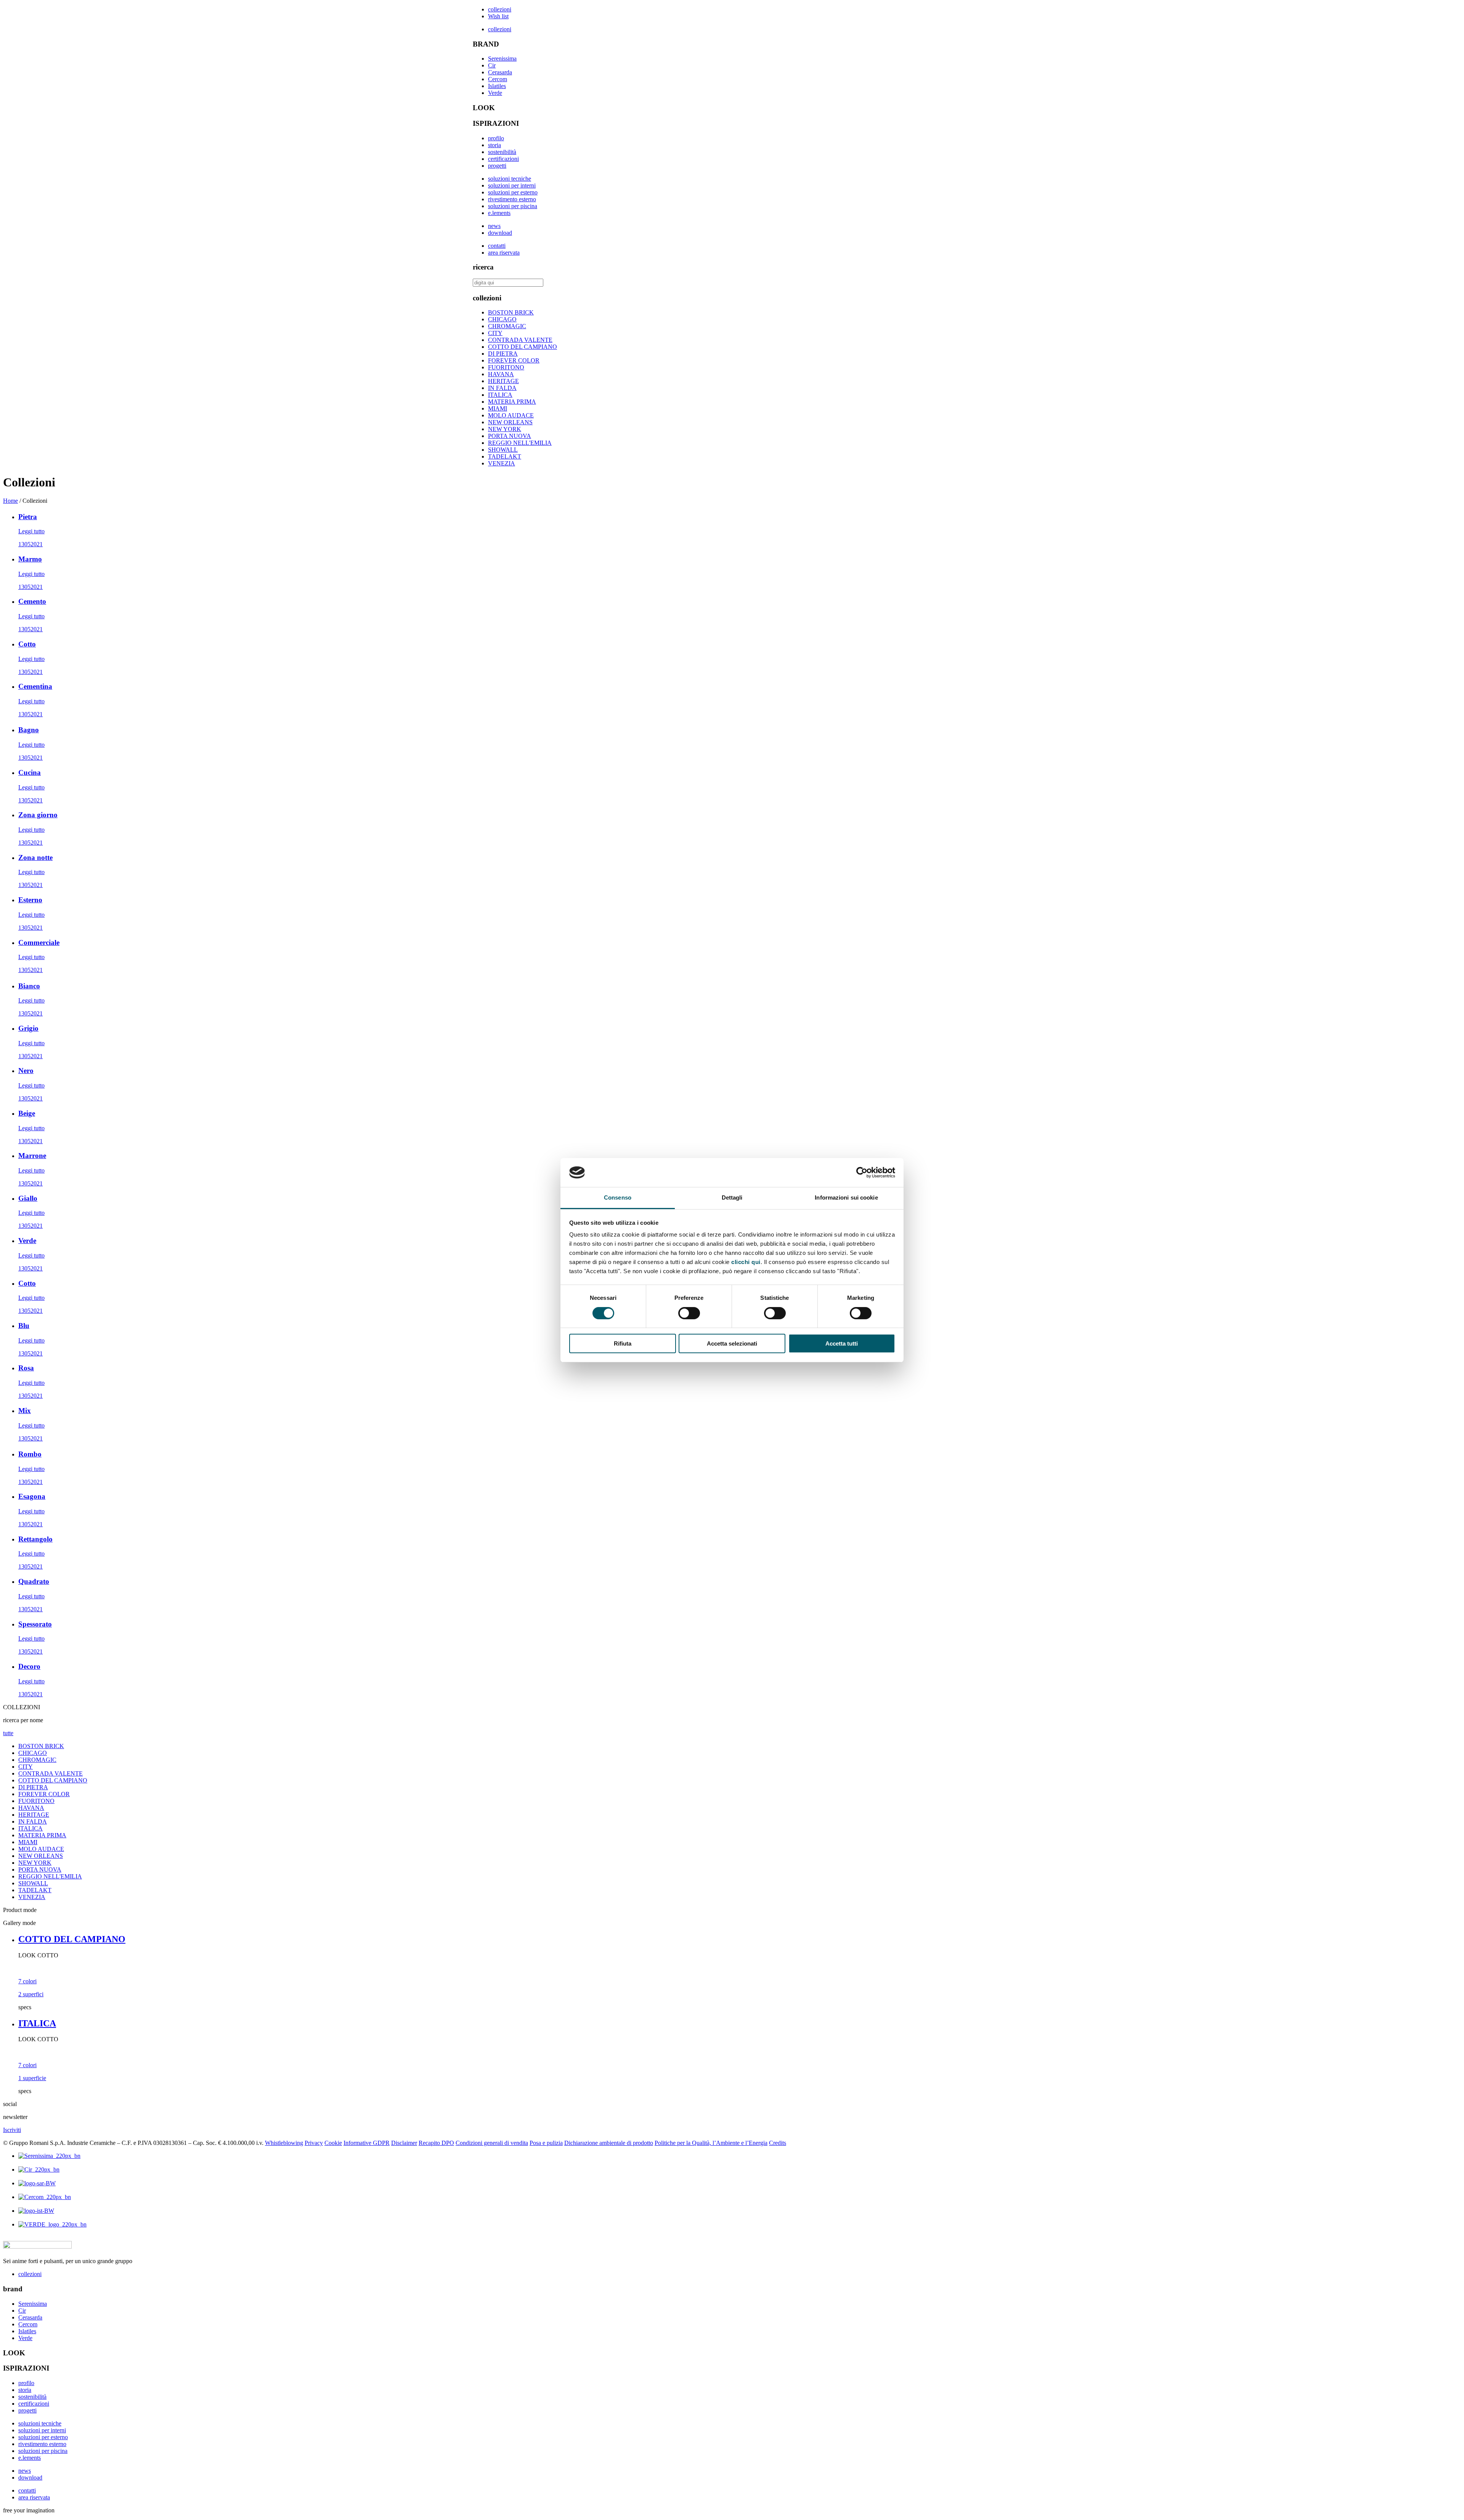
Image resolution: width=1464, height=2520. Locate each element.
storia (494, 145)
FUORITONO (506, 367)
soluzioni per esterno (513, 192)
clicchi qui (746, 1262)
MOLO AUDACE (511, 415)
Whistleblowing (284, 2143)
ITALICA (500, 395)
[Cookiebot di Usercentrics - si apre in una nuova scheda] (862, 1173)
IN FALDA (502, 388)
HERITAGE (503, 381)
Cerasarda (500, 72)
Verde (495, 93)
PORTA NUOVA (510, 436)
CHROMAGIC (507, 326)
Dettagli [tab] (732, 1197)
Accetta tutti (842, 1343)
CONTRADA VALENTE (520, 340)
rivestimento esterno (512, 199)
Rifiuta (623, 1343)
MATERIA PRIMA (512, 402)
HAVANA (501, 374)
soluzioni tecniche (510, 179)
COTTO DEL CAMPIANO (523, 347)
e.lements (499, 213)
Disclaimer (404, 2143)
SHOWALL (503, 450)
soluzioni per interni (512, 185)
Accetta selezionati (732, 1343)
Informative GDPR (367, 2143)
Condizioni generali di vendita (492, 2143)
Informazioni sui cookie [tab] (846, 1197)
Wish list (498, 16)
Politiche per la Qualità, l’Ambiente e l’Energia (711, 2143)
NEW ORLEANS (510, 422)
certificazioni (503, 159)
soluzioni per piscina (513, 206)
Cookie (333, 2143)
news (494, 226)
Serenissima (502, 59)
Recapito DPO (436, 2143)
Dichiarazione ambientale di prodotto (609, 2143)
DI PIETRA (503, 354)
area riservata (504, 253)
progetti (497, 166)
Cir (492, 65)
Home (10, 501)
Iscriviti (12, 2130)
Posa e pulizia (546, 2143)
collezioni (500, 9)
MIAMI (498, 408)
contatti (497, 246)
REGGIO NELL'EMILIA (520, 443)
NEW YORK (505, 429)
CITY (495, 333)
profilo (496, 138)
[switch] (689, 1313)
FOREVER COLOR (514, 360)
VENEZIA (502, 463)
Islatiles (497, 86)
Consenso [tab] (618, 1197)
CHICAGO (502, 319)
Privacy (314, 2143)
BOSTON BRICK (511, 312)
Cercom (498, 79)
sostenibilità (502, 152)
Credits (778, 2143)
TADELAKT (505, 456)
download (500, 233)
